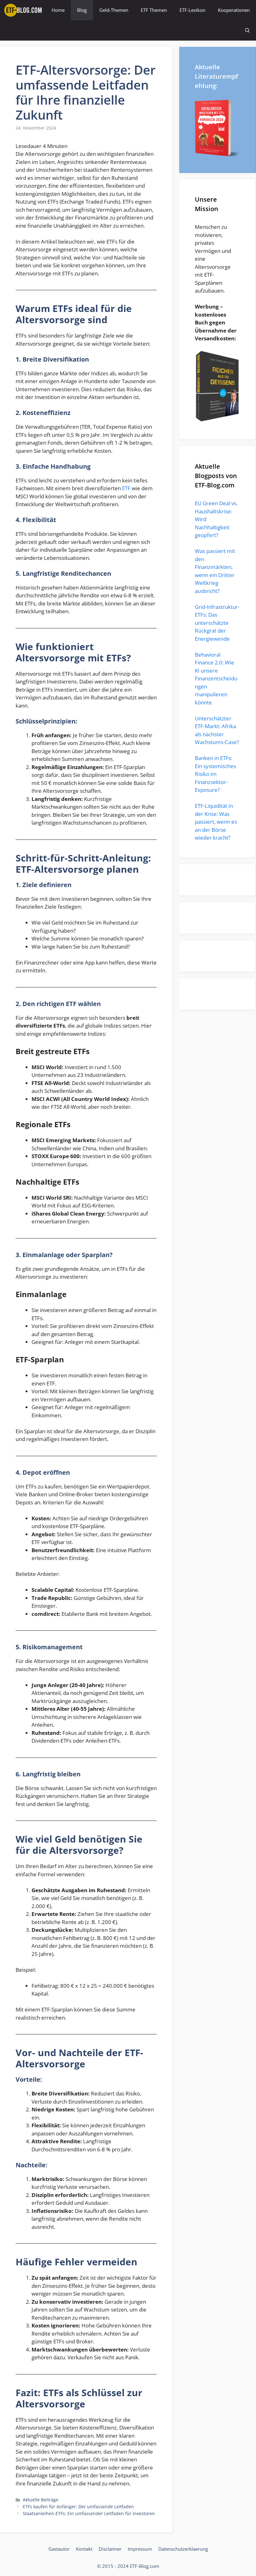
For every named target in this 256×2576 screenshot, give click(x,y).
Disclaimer (110, 2549)
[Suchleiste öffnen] (247, 30)
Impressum (140, 2549)
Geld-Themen (114, 10)
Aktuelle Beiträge (41, 2500)
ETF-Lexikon (192, 10)
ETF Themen (154, 10)
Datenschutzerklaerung (183, 2549)
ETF (126, 488)
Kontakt (84, 2549)
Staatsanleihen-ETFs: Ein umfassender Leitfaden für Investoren (89, 2513)
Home (58, 10)
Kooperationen (234, 10)
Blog (82, 10)
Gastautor (59, 2549)
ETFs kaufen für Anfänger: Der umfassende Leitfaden (78, 2507)
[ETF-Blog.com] (24, 10)
